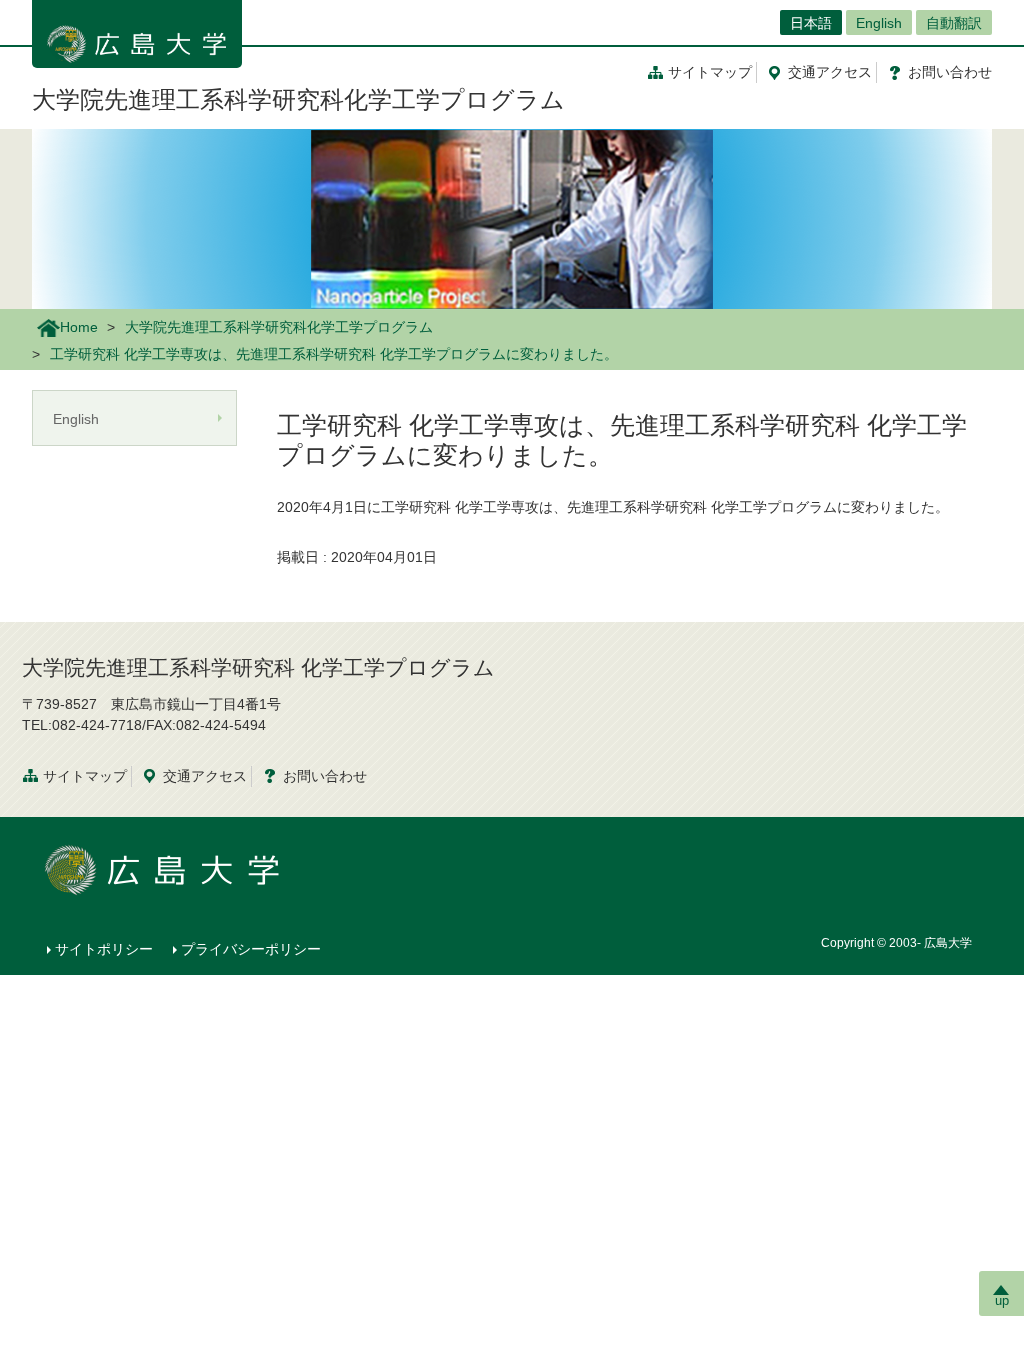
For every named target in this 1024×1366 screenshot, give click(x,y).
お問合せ (950, 72)
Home (79, 327)
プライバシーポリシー (251, 949)
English (879, 23)
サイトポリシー (104, 949)
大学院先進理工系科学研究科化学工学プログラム (298, 99)
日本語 (811, 23)
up (1002, 1300)
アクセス (830, 72)
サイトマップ (710, 72)
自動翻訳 (954, 23)
